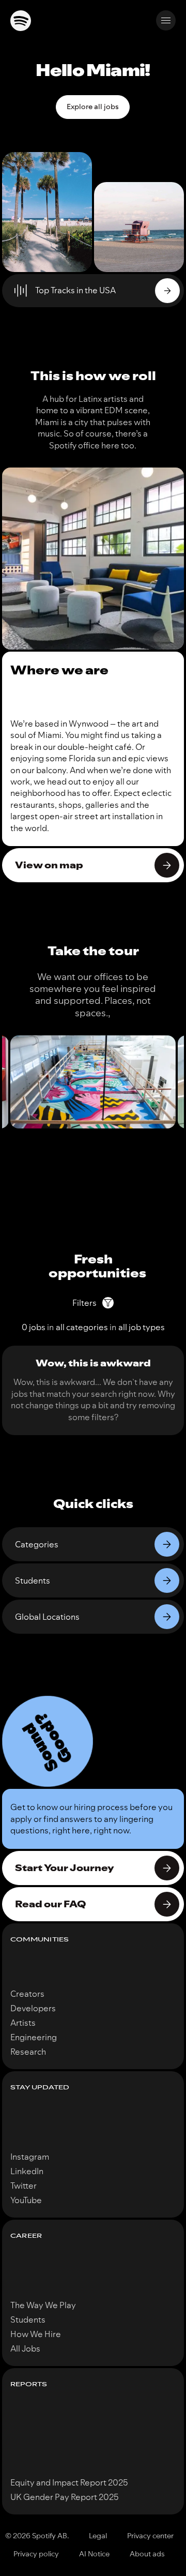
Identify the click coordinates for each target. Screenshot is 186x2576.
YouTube (26, 2200)
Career (26, 2236)
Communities (40, 1940)
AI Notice (94, 2554)
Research (28, 2052)
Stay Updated (40, 2088)
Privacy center (150, 2536)
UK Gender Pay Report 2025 (65, 2497)
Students (28, 2319)
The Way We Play (43, 2305)
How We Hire (36, 2334)
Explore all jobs (93, 107)
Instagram (30, 2157)
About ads (147, 2554)
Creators (27, 1994)
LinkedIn (27, 2171)
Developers (33, 2008)
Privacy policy (36, 2554)
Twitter (24, 2186)
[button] (48, 1741)
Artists (23, 2023)
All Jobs (25, 2348)
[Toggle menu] (166, 20)
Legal (98, 2536)
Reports (29, 2384)
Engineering (34, 2037)
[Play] (167, 291)
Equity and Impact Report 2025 (69, 2482)
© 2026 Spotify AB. (37, 2536)
